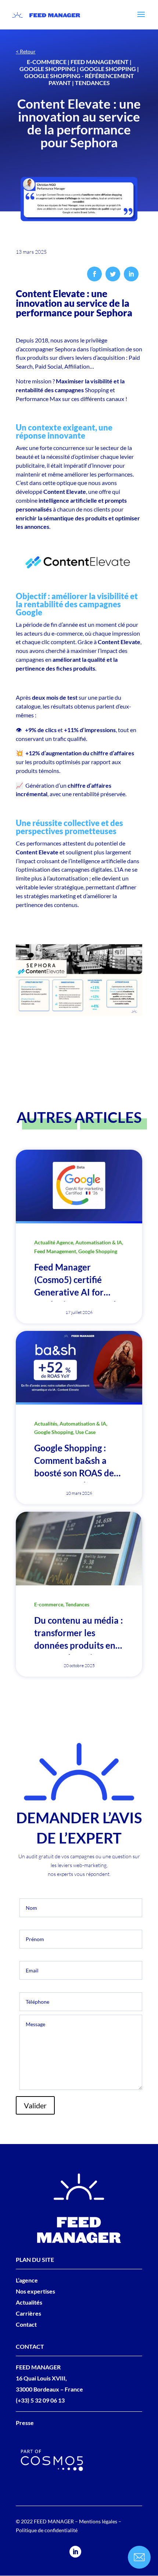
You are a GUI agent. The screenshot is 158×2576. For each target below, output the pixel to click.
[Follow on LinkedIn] (75, 2552)
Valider (35, 2105)
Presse (25, 2423)
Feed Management (100, 62)
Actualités (29, 2302)
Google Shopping (48, 69)
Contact (26, 2324)
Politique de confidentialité (47, 2530)
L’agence (27, 2280)
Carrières (28, 2313)
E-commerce (47, 62)
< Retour (26, 51)
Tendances (92, 83)
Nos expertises (35, 2291)
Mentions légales (98, 2521)
